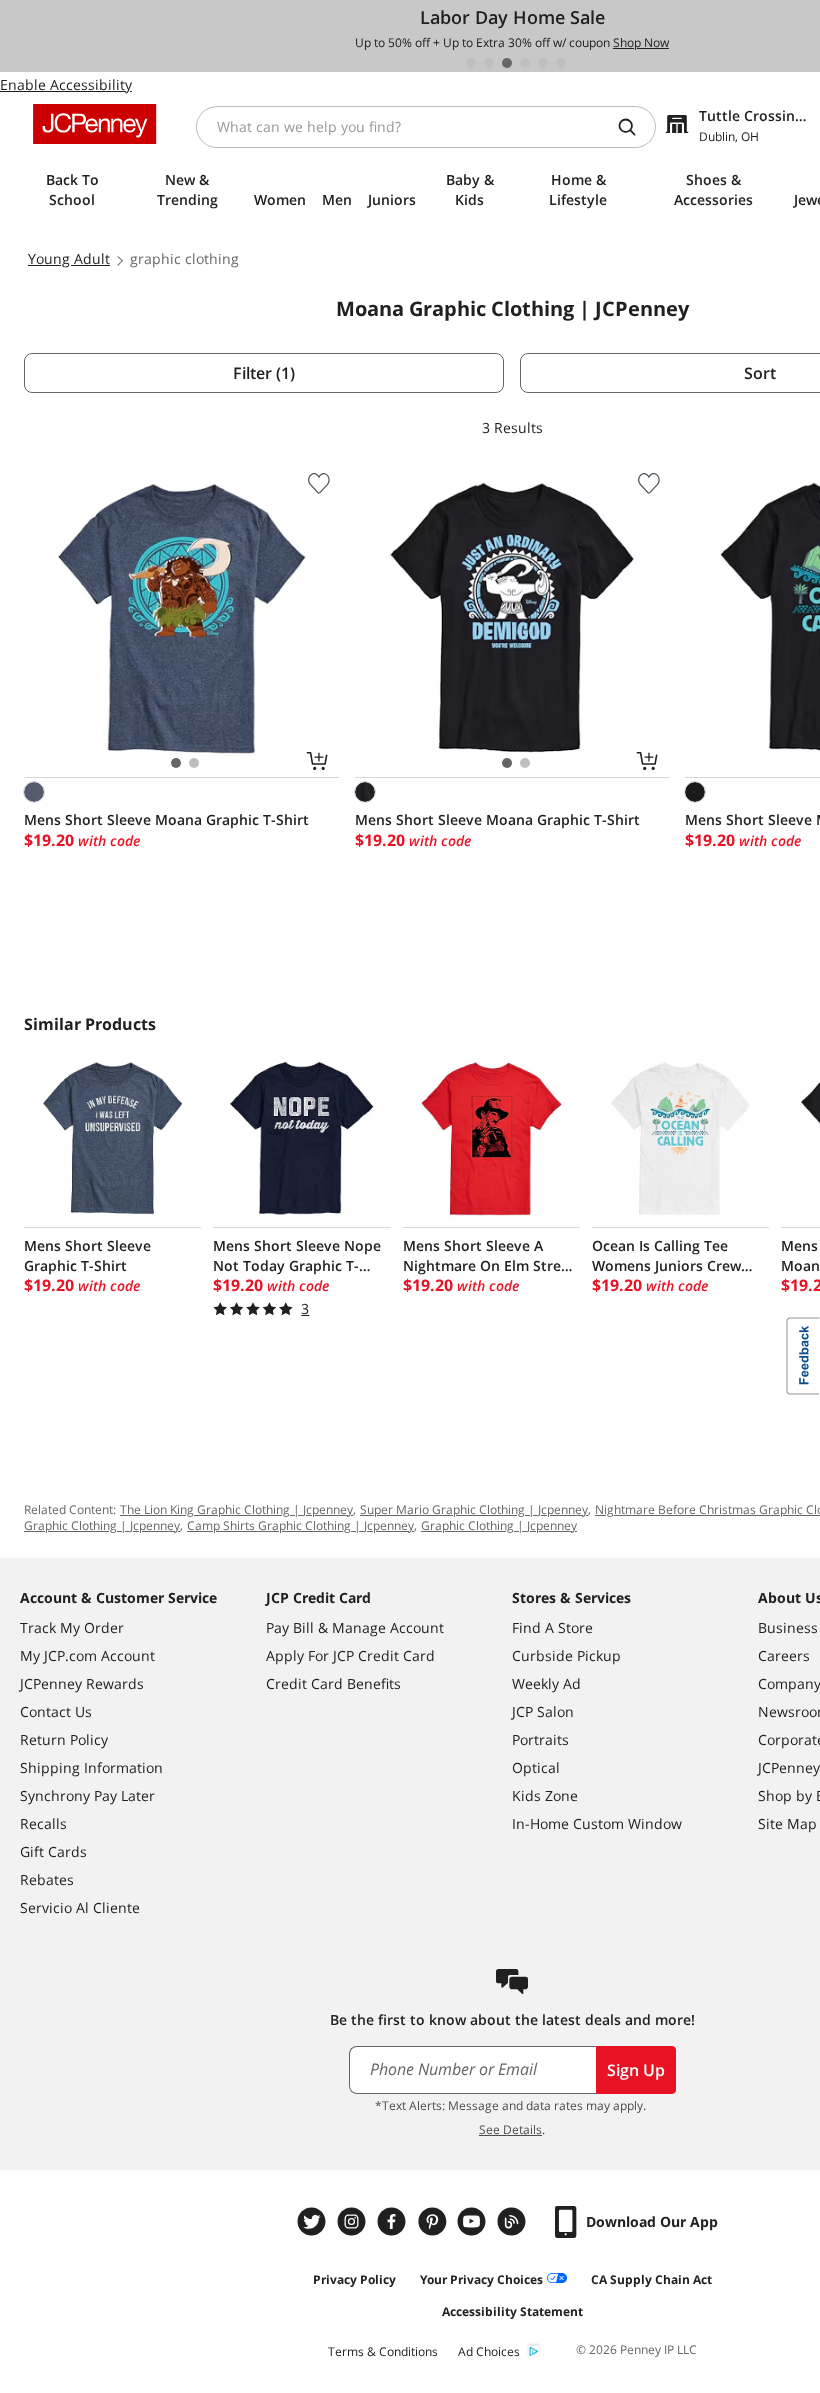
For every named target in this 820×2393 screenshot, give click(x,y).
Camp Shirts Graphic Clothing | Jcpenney (300, 1525)
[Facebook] (394, 2221)
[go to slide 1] (471, 63)
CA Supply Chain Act (651, 2279)
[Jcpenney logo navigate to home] (94, 124)
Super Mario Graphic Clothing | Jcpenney (474, 1509)
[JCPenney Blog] (514, 2221)
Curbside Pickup (566, 1655)
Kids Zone (545, 1795)
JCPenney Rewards (82, 1683)
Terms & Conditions (383, 2351)
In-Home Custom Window (597, 1823)
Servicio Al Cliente (80, 1907)
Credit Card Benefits (333, 1683)
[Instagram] (354, 2221)
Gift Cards (53, 1851)
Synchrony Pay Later (87, 1795)
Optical (536, 1767)
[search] (635, 127)
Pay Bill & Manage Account (355, 1627)
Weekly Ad (546, 1683)
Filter (264, 373)
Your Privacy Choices (481, 2279)
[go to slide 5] (543, 63)
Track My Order (72, 1627)
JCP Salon (543, 1711)
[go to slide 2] (489, 63)
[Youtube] (474, 2221)
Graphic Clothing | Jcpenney (499, 1525)
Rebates (47, 1879)
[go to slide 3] (507, 63)
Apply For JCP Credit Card (350, 1655)
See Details (510, 2129)
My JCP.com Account (87, 1655)
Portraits (540, 1739)
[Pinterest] (434, 2221)
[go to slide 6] (561, 63)
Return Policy (64, 1739)
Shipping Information (91, 1767)
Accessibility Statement (512, 2311)
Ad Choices (489, 2351)
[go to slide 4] (525, 63)
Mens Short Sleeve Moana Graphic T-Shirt (166, 819)
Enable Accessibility (66, 84)
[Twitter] (314, 2221)
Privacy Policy (354, 2279)
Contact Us (56, 1711)
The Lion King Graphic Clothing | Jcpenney (236, 1509)
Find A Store (552, 1627)
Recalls (43, 1823)
